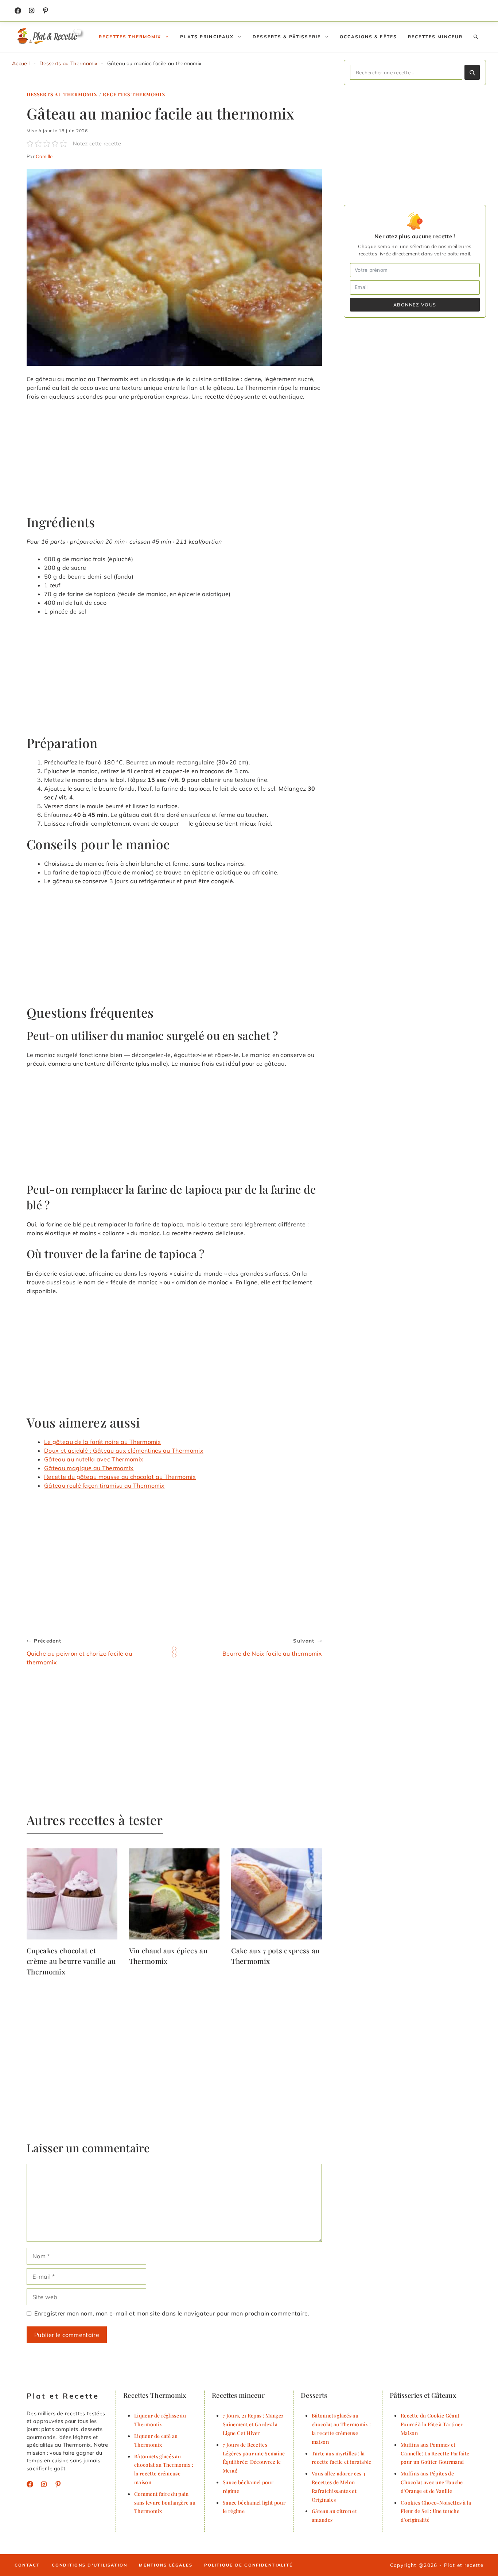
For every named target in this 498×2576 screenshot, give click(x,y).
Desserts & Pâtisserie (287, 37)
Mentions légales (166, 2565)
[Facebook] (18, 11)
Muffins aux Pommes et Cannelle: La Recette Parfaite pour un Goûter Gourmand (435, 2453)
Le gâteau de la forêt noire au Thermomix (103, 1442)
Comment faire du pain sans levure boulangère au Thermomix (165, 2502)
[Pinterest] (58, 2484)
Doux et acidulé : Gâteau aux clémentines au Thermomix (124, 1451)
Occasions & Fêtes (368, 37)
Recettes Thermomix (130, 37)
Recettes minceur (435, 37)
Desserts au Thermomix (68, 63)
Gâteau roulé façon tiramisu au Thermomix (104, 1485)
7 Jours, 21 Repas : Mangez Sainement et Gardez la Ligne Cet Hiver (253, 2424)
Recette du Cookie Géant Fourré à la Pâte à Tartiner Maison (432, 2424)
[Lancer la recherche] (472, 72)
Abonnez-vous (415, 305)
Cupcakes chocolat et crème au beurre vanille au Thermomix (71, 1961)
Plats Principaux (207, 37)
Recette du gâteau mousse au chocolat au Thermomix (120, 1477)
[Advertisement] (174, 461)
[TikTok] (46, 11)
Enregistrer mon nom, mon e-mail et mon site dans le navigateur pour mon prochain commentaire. (172, 2313)
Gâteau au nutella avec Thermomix (94, 1459)
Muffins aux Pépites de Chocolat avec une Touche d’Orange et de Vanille (432, 2482)
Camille (44, 156)
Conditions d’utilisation (90, 2565)
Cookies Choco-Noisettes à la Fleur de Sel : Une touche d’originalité (436, 2511)
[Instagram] (32, 11)
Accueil (21, 63)
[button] (476, 37)
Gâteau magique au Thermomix (89, 1468)
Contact (27, 2565)
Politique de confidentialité (248, 2565)
